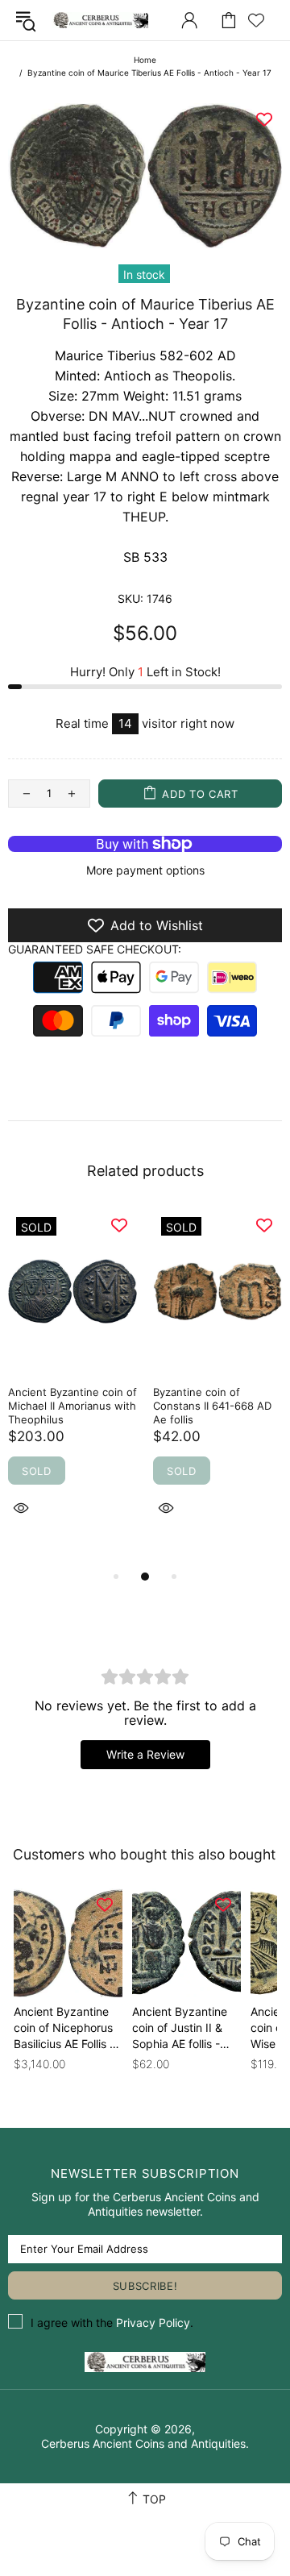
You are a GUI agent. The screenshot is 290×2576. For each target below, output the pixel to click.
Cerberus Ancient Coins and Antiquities (100, 20)
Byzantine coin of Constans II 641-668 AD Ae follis (212, 1406)
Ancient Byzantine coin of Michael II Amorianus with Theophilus (72, 1406)
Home (145, 60)
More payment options (145, 870)
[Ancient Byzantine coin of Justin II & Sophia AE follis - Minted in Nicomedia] (186, 1943)
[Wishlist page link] (256, 20)
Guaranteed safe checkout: (95, 949)
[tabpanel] (72, 1381)
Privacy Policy (153, 2323)
